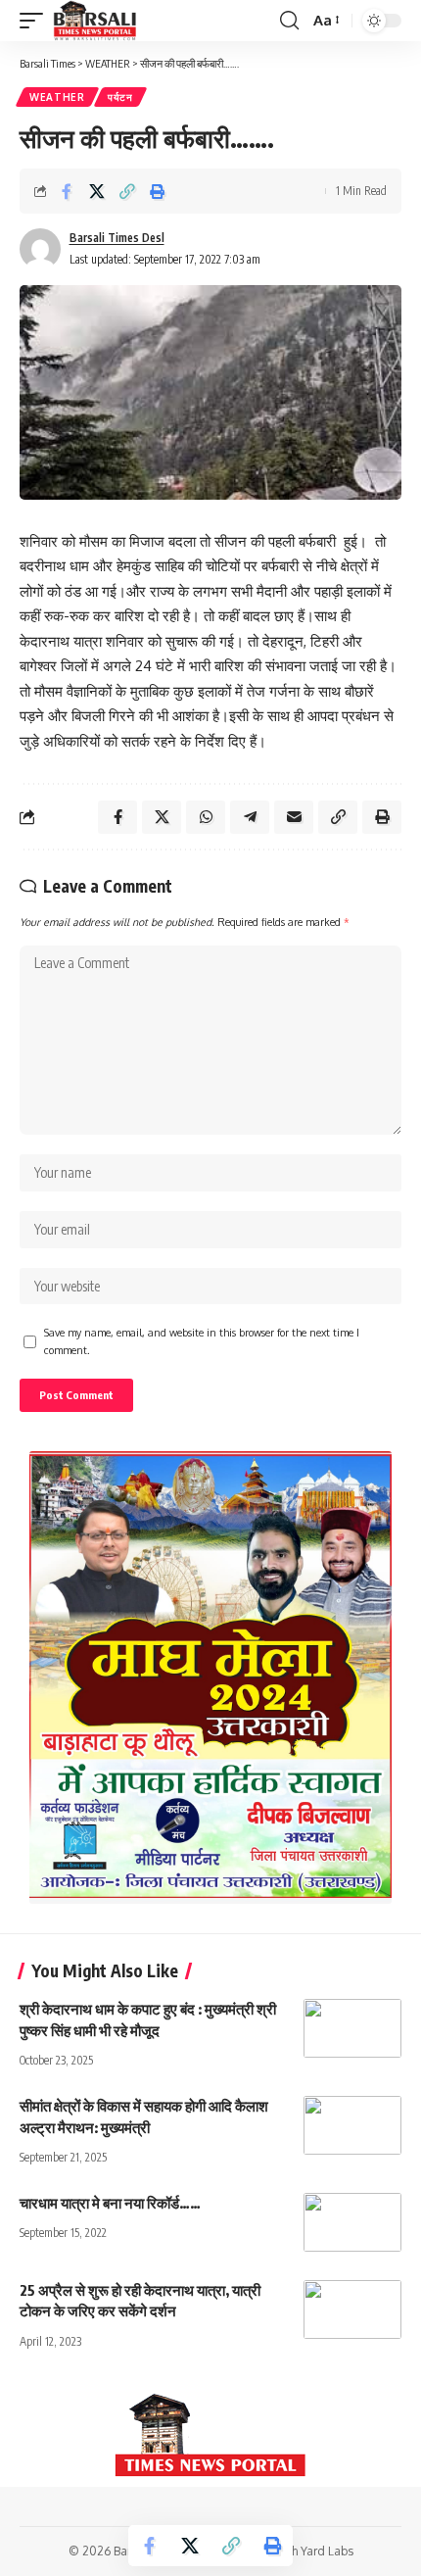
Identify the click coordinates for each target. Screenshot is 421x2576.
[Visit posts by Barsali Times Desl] (40, 249)
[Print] (158, 191)
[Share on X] (97, 191)
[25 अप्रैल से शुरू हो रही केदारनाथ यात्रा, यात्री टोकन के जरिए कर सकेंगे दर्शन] (352, 2309)
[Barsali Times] (95, 21)
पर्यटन (120, 97)
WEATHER (57, 97)
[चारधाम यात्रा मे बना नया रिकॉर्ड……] (352, 2222)
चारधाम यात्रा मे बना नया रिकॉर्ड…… (110, 2203)
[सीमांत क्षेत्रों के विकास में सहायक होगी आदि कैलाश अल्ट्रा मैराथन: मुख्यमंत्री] (352, 2125)
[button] (36, 21)
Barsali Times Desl (117, 238)
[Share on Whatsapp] (206, 817)
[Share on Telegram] (250, 817)
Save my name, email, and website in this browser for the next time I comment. (202, 1341)
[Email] (294, 817)
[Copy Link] (127, 191)
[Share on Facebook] (67, 191)
